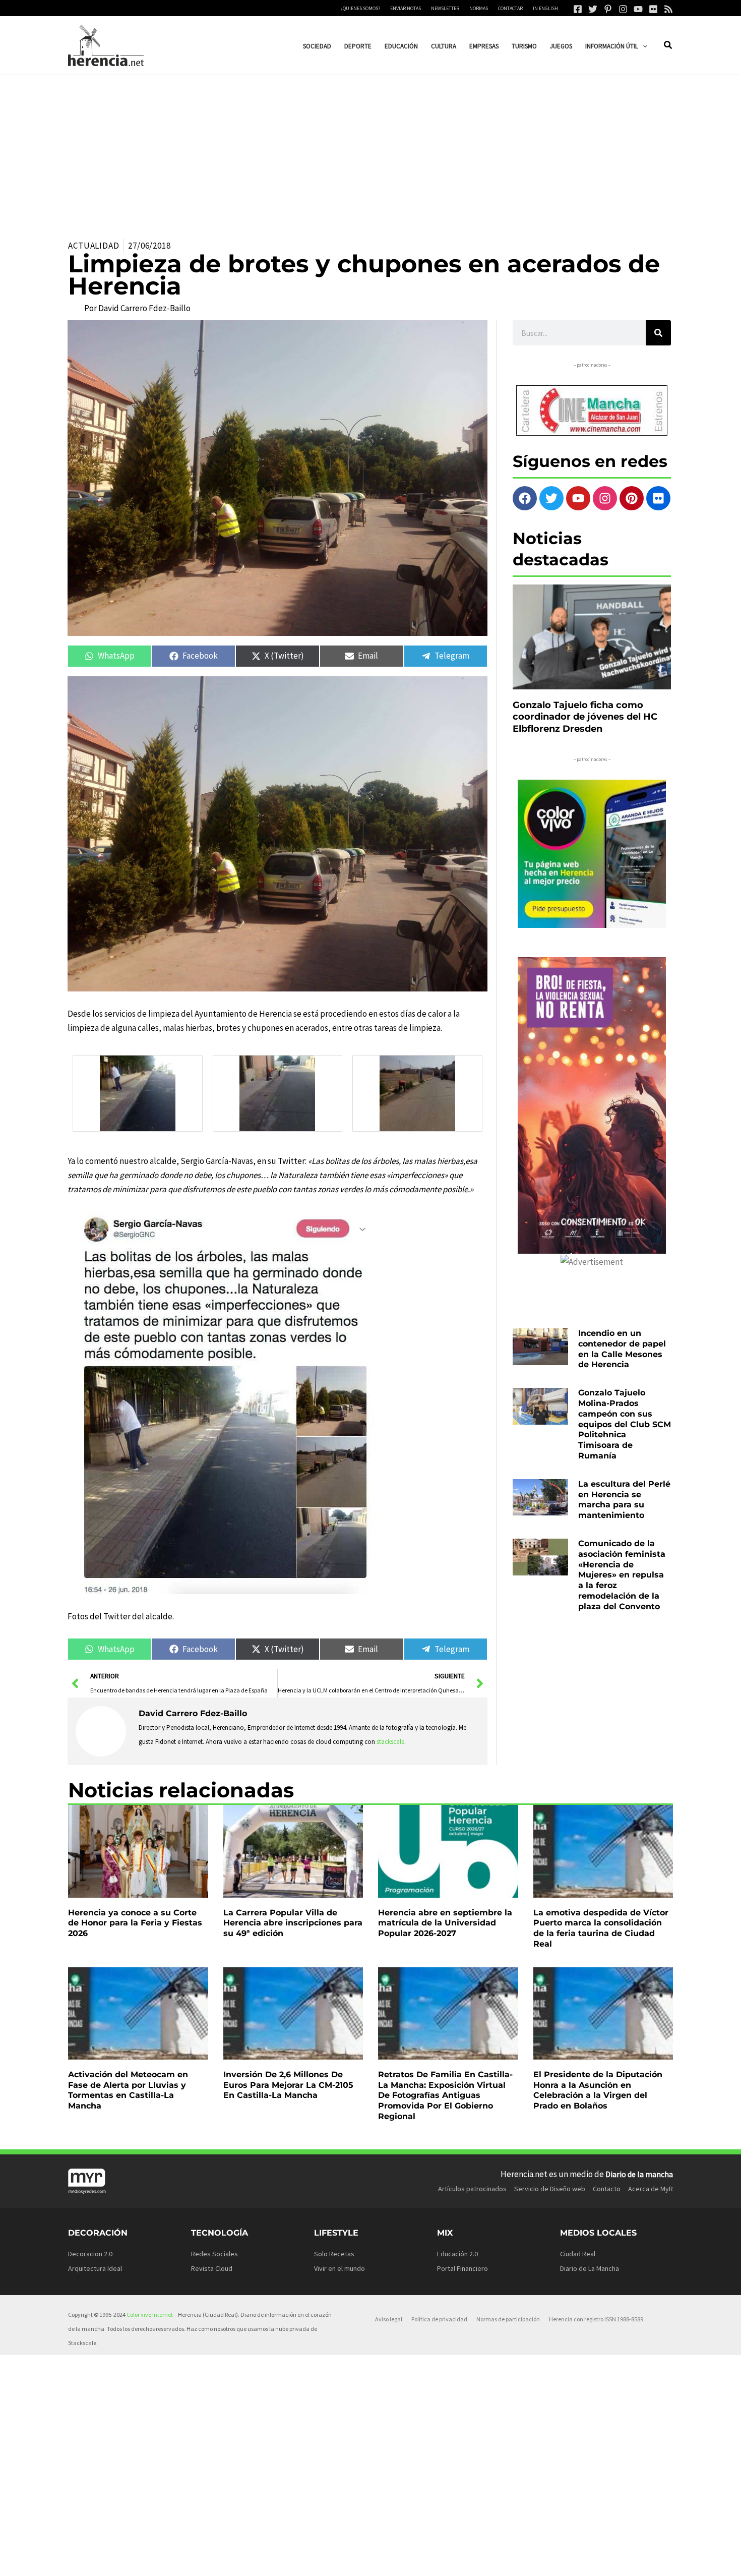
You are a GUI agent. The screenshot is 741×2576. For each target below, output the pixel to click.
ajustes (387, 2565)
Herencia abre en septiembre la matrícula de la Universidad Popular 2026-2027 (445, 1923)
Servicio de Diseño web (550, 2189)
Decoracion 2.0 (90, 2254)
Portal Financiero (462, 2268)
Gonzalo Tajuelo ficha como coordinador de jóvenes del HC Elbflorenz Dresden (585, 717)
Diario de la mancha (639, 2174)
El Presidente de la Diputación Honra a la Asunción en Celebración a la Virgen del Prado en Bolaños (598, 2090)
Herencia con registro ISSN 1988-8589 (596, 2319)
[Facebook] (578, 9)
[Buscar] (658, 333)
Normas (479, 8)
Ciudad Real (578, 2254)
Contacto (607, 2189)
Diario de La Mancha (590, 2268)
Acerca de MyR (651, 2189)
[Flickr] (653, 9)
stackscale (390, 1742)
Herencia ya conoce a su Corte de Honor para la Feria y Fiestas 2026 (135, 1923)
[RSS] (668, 9)
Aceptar (452, 2560)
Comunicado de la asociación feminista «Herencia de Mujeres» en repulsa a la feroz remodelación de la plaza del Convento (622, 1575)
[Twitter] (593, 9)
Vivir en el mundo (339, 2268)
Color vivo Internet (150, 2315)
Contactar (510, 8)
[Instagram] (623, 9)
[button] (643, 46)
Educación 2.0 (457, 2254)
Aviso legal (389, 2319)
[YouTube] (638, 9)
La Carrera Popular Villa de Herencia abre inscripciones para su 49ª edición (293, 1923)
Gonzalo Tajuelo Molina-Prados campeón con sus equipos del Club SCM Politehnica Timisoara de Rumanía (625, 1424)
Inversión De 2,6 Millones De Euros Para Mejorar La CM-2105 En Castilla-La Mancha (288, 2085)
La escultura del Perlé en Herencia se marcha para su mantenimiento (624, 1500)
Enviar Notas (406, 8)
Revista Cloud (212, 2268)
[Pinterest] (608, 9)
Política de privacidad (439, 2319)
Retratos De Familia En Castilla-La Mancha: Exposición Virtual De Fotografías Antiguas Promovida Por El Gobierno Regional (445, 2095)
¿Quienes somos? (360, 8)
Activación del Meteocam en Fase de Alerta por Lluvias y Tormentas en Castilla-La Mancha (128, 2090)
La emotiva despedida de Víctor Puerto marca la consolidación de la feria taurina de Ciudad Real (601, 1928)
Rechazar (514, 2560)
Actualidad (94, 246)
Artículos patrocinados (472, 2189)
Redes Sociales (214, 2254)
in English (545, 8)
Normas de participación (508, 2319)
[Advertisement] (371, 151)
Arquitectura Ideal (95, 2268)
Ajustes (576, 2560)
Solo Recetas (334, 2254)
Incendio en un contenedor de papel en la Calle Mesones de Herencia (622, 1349)
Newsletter (445, 8)
